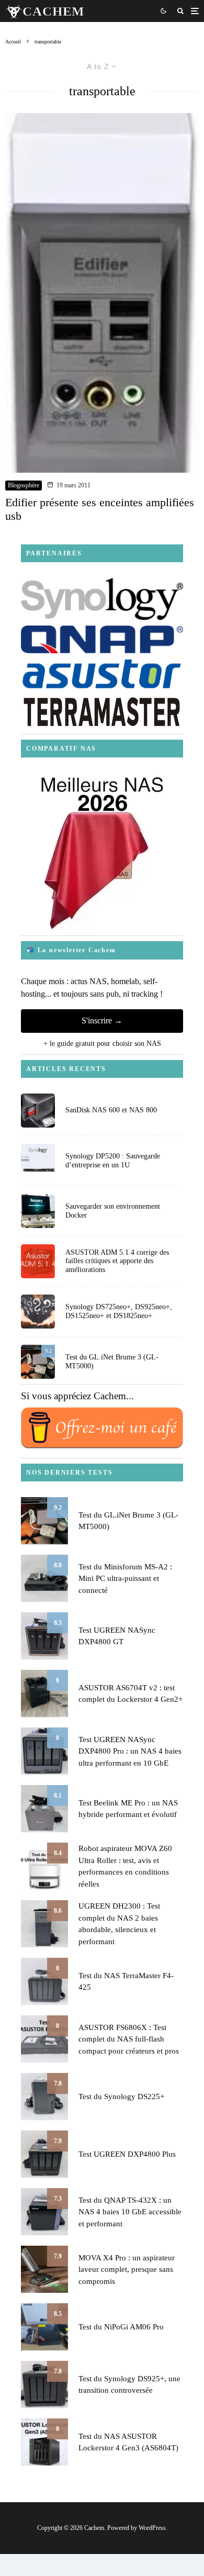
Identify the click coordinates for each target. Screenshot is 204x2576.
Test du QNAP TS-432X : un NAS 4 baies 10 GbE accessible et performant (130, 2212)
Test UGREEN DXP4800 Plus (127, 2154)
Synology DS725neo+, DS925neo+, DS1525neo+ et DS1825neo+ (119, 1311)
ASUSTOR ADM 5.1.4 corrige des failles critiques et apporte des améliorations (117, 1261)
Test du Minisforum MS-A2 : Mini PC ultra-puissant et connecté (125, 1579)
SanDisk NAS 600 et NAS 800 (111, 1110)
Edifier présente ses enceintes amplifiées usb (100, 509)
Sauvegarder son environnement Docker (113, 1211)
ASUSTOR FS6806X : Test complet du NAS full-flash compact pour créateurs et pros (129, 2039)
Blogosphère (24, 485)
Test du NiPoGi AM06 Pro (121, 2327)
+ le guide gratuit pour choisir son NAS (102, 1044)
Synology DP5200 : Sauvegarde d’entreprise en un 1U (113, 1161)
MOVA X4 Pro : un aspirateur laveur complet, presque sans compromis (127, 2270)
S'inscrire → (102, 1021)
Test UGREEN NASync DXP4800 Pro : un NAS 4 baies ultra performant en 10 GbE (130, 1751)
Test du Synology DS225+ (121, 2097)
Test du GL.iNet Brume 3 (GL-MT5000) (112, 1362)
